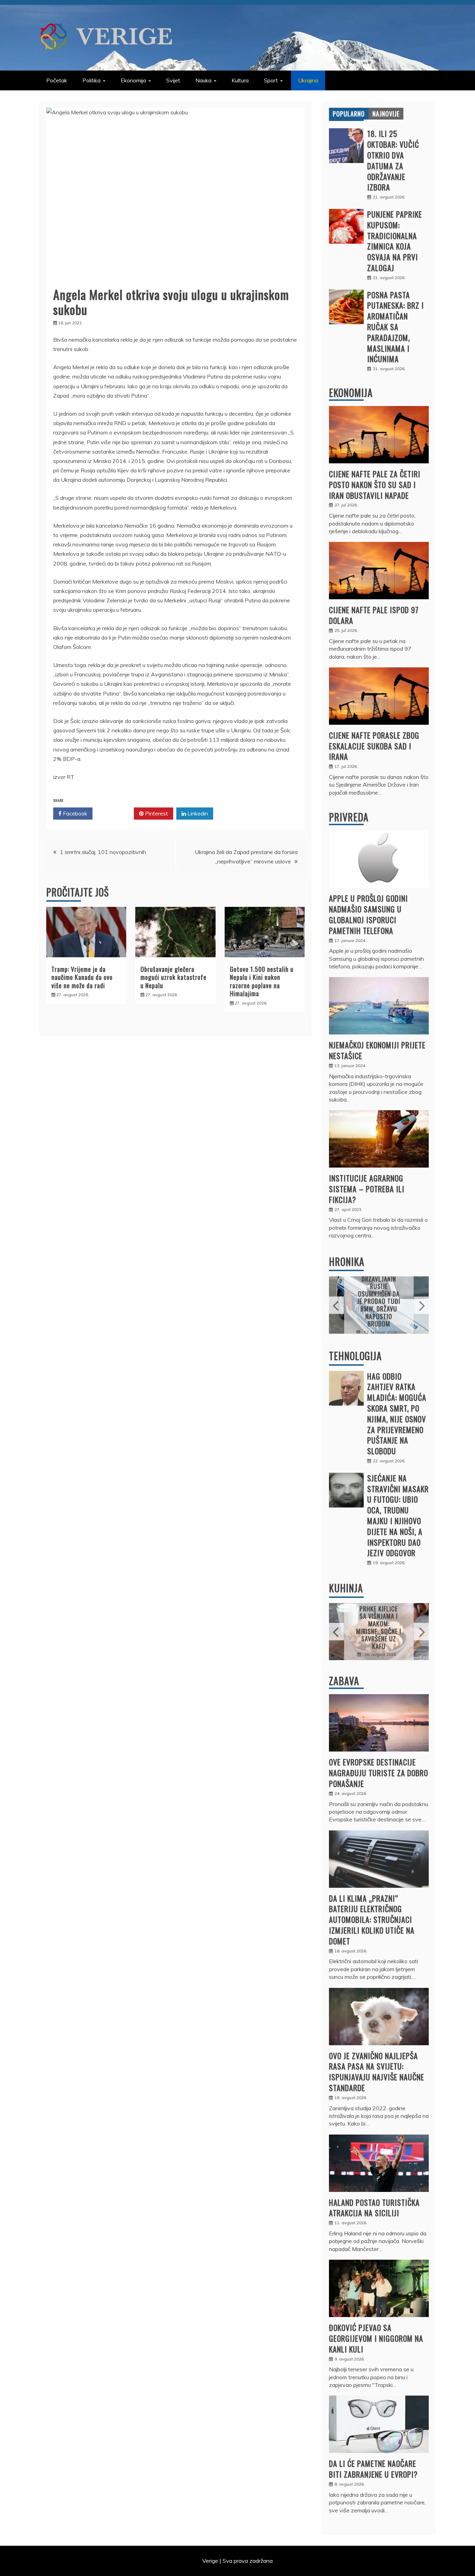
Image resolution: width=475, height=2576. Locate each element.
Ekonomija (133, 80)
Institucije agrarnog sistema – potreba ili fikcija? (367, 1189)
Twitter (116, 813)
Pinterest (156, 813)
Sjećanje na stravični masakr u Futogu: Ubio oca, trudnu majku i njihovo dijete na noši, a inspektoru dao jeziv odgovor (398, 1515)
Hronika (347, 1262)
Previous (336, 1305)
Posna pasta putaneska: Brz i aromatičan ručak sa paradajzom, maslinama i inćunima (396, 327)
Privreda (349, 817)
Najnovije (386, 114)
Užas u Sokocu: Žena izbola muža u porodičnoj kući (379, 1301)
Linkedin (197, 813)
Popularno (349, 114)
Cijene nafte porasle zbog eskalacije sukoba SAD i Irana (374, 746)
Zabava (344, 1681)
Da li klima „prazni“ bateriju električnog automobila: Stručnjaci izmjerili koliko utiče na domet (372, 1920)
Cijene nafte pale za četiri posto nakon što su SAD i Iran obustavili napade (375, 485)
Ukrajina (308, 80)
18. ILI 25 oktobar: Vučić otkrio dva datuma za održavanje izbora (393, 160)
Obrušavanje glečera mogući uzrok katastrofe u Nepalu (174, 977)
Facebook (74, 813)
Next (421, 1305)
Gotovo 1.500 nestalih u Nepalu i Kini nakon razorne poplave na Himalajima (262, 981)
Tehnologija (355, 1356)
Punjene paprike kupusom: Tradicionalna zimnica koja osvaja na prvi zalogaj (395, 241)
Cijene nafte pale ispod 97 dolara (374, 615)
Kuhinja (346, 1588)
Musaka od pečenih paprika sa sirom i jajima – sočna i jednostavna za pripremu (379, 1627)
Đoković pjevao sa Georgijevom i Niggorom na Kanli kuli (376, 2338)
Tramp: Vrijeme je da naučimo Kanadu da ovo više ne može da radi (82, 977)
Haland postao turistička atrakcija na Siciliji (374, 2208)
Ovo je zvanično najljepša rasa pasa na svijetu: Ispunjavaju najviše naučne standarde (377, 2072)
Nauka (203, 80)
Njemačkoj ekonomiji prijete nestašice (377, 1050)
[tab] (349, 114)
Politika (91, 80)
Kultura (240, 80)
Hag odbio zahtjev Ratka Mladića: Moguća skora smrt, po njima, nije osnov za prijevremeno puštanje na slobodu (397, 1414)
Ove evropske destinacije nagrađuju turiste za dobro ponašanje (379, 1773)
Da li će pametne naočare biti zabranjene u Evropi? (373, 2469)
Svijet (173, 80)
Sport (271, 80)
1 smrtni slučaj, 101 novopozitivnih (103, 852)
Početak (57, 80)
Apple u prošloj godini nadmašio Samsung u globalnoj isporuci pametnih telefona (368, 914)
